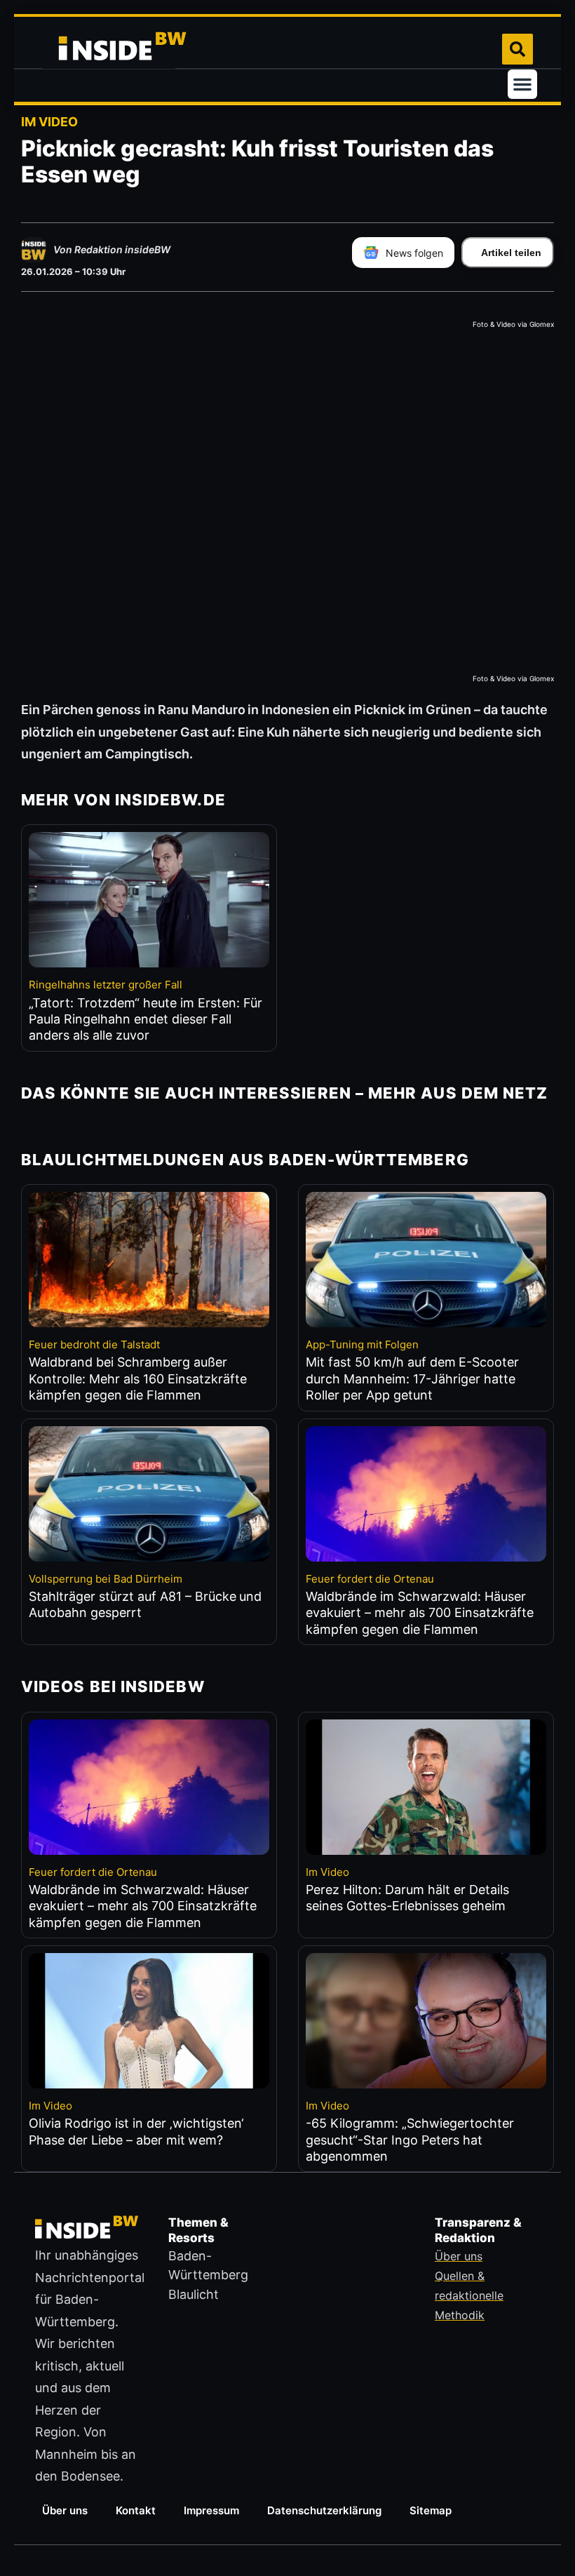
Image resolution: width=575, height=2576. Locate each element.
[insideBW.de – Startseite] (109, 49)
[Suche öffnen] (517, 49)
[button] (522, 84)
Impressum (211, 2510)
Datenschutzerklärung (324, 2510)
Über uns (65, 2510)
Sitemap (431, 2510)
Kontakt (136, 2510)
